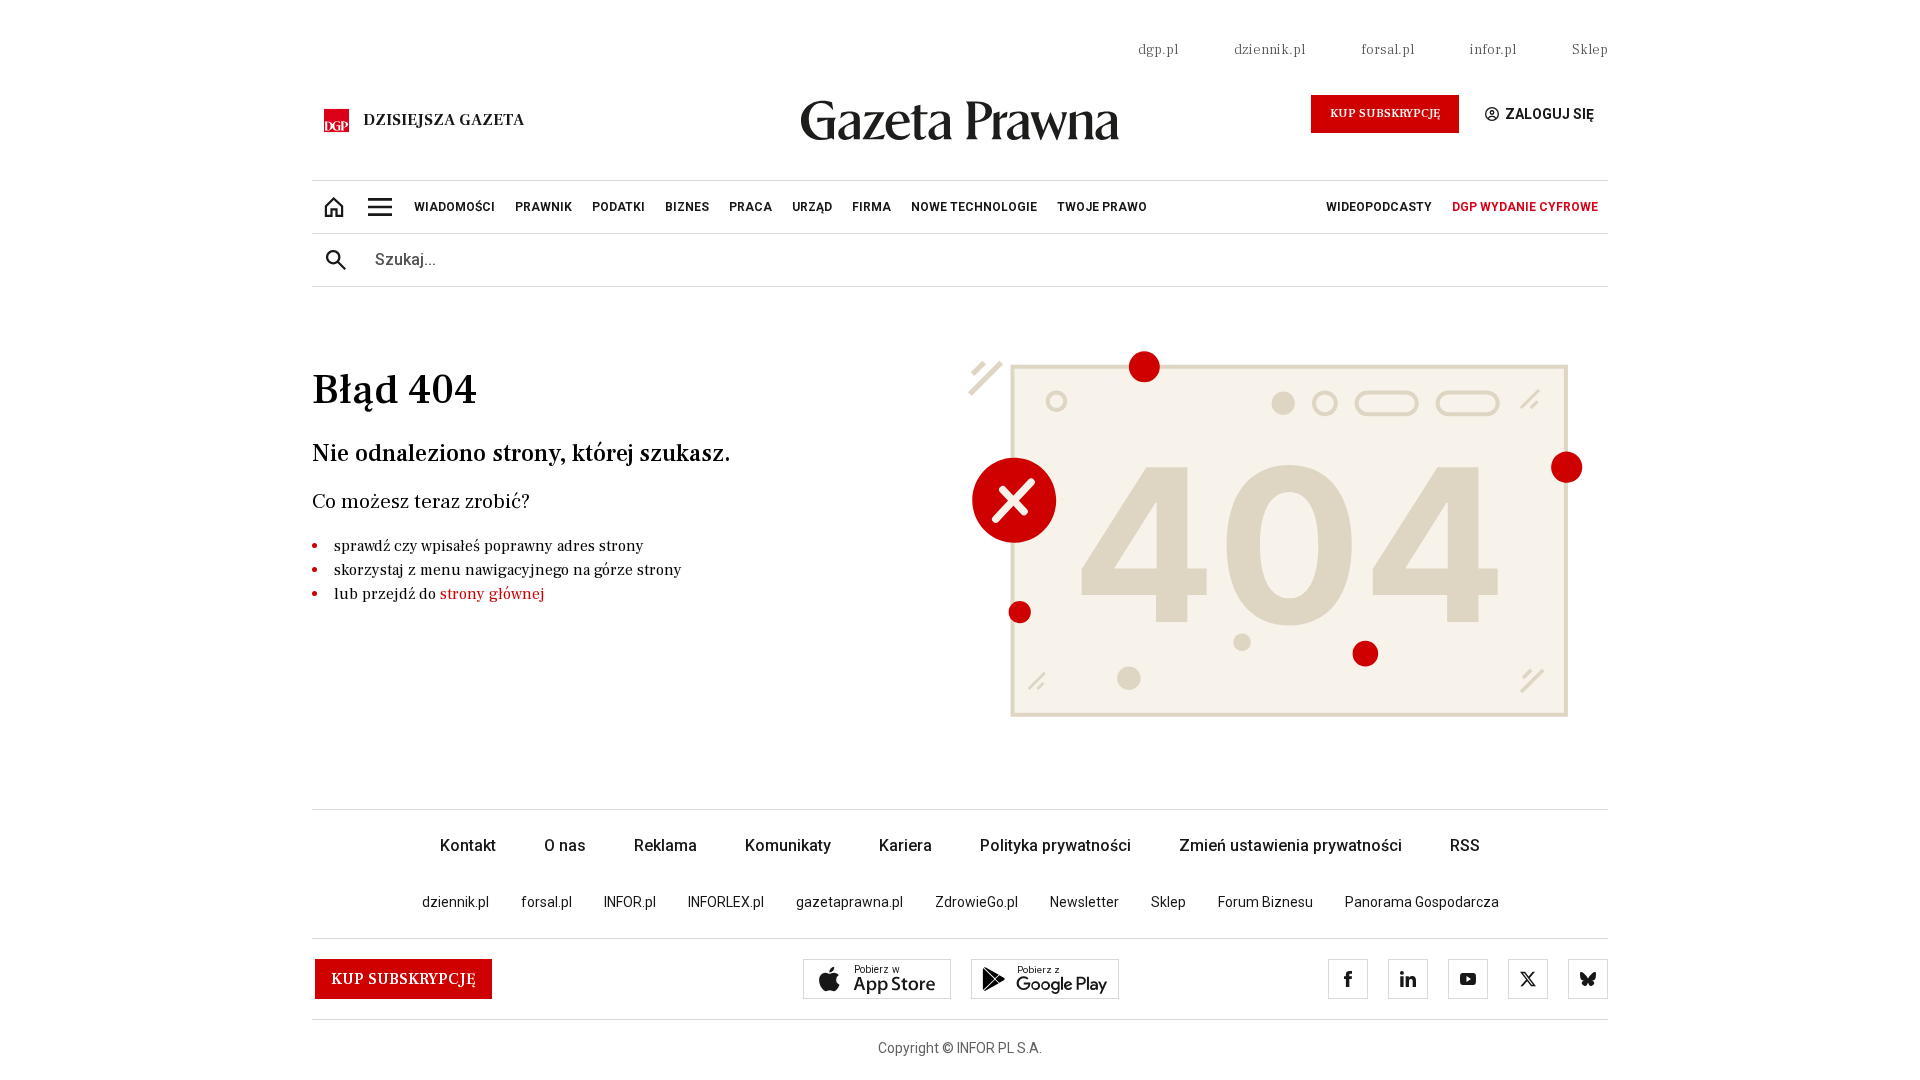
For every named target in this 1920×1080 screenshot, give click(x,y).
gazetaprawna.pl (849, 902)
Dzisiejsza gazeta (443, 120)
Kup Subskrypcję (1385, 113)
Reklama (665, 845)
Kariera (905, 845)
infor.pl (1493, 50)
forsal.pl (1387, 50)
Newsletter (1084, 902)
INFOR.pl (630, 902)
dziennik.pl (1269, 50)
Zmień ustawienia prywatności (1290, 845)
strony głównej (492, 594)
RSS (1465, 845)
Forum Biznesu (1265, 902)
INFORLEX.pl (726, 902)
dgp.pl (1158, 50)
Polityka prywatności (1055, 845)
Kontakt (468, 845)
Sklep (1590, 50)
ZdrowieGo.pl (976, 902)
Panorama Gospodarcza (1422, 902)
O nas (565, 845)
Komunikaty (788, 845)
